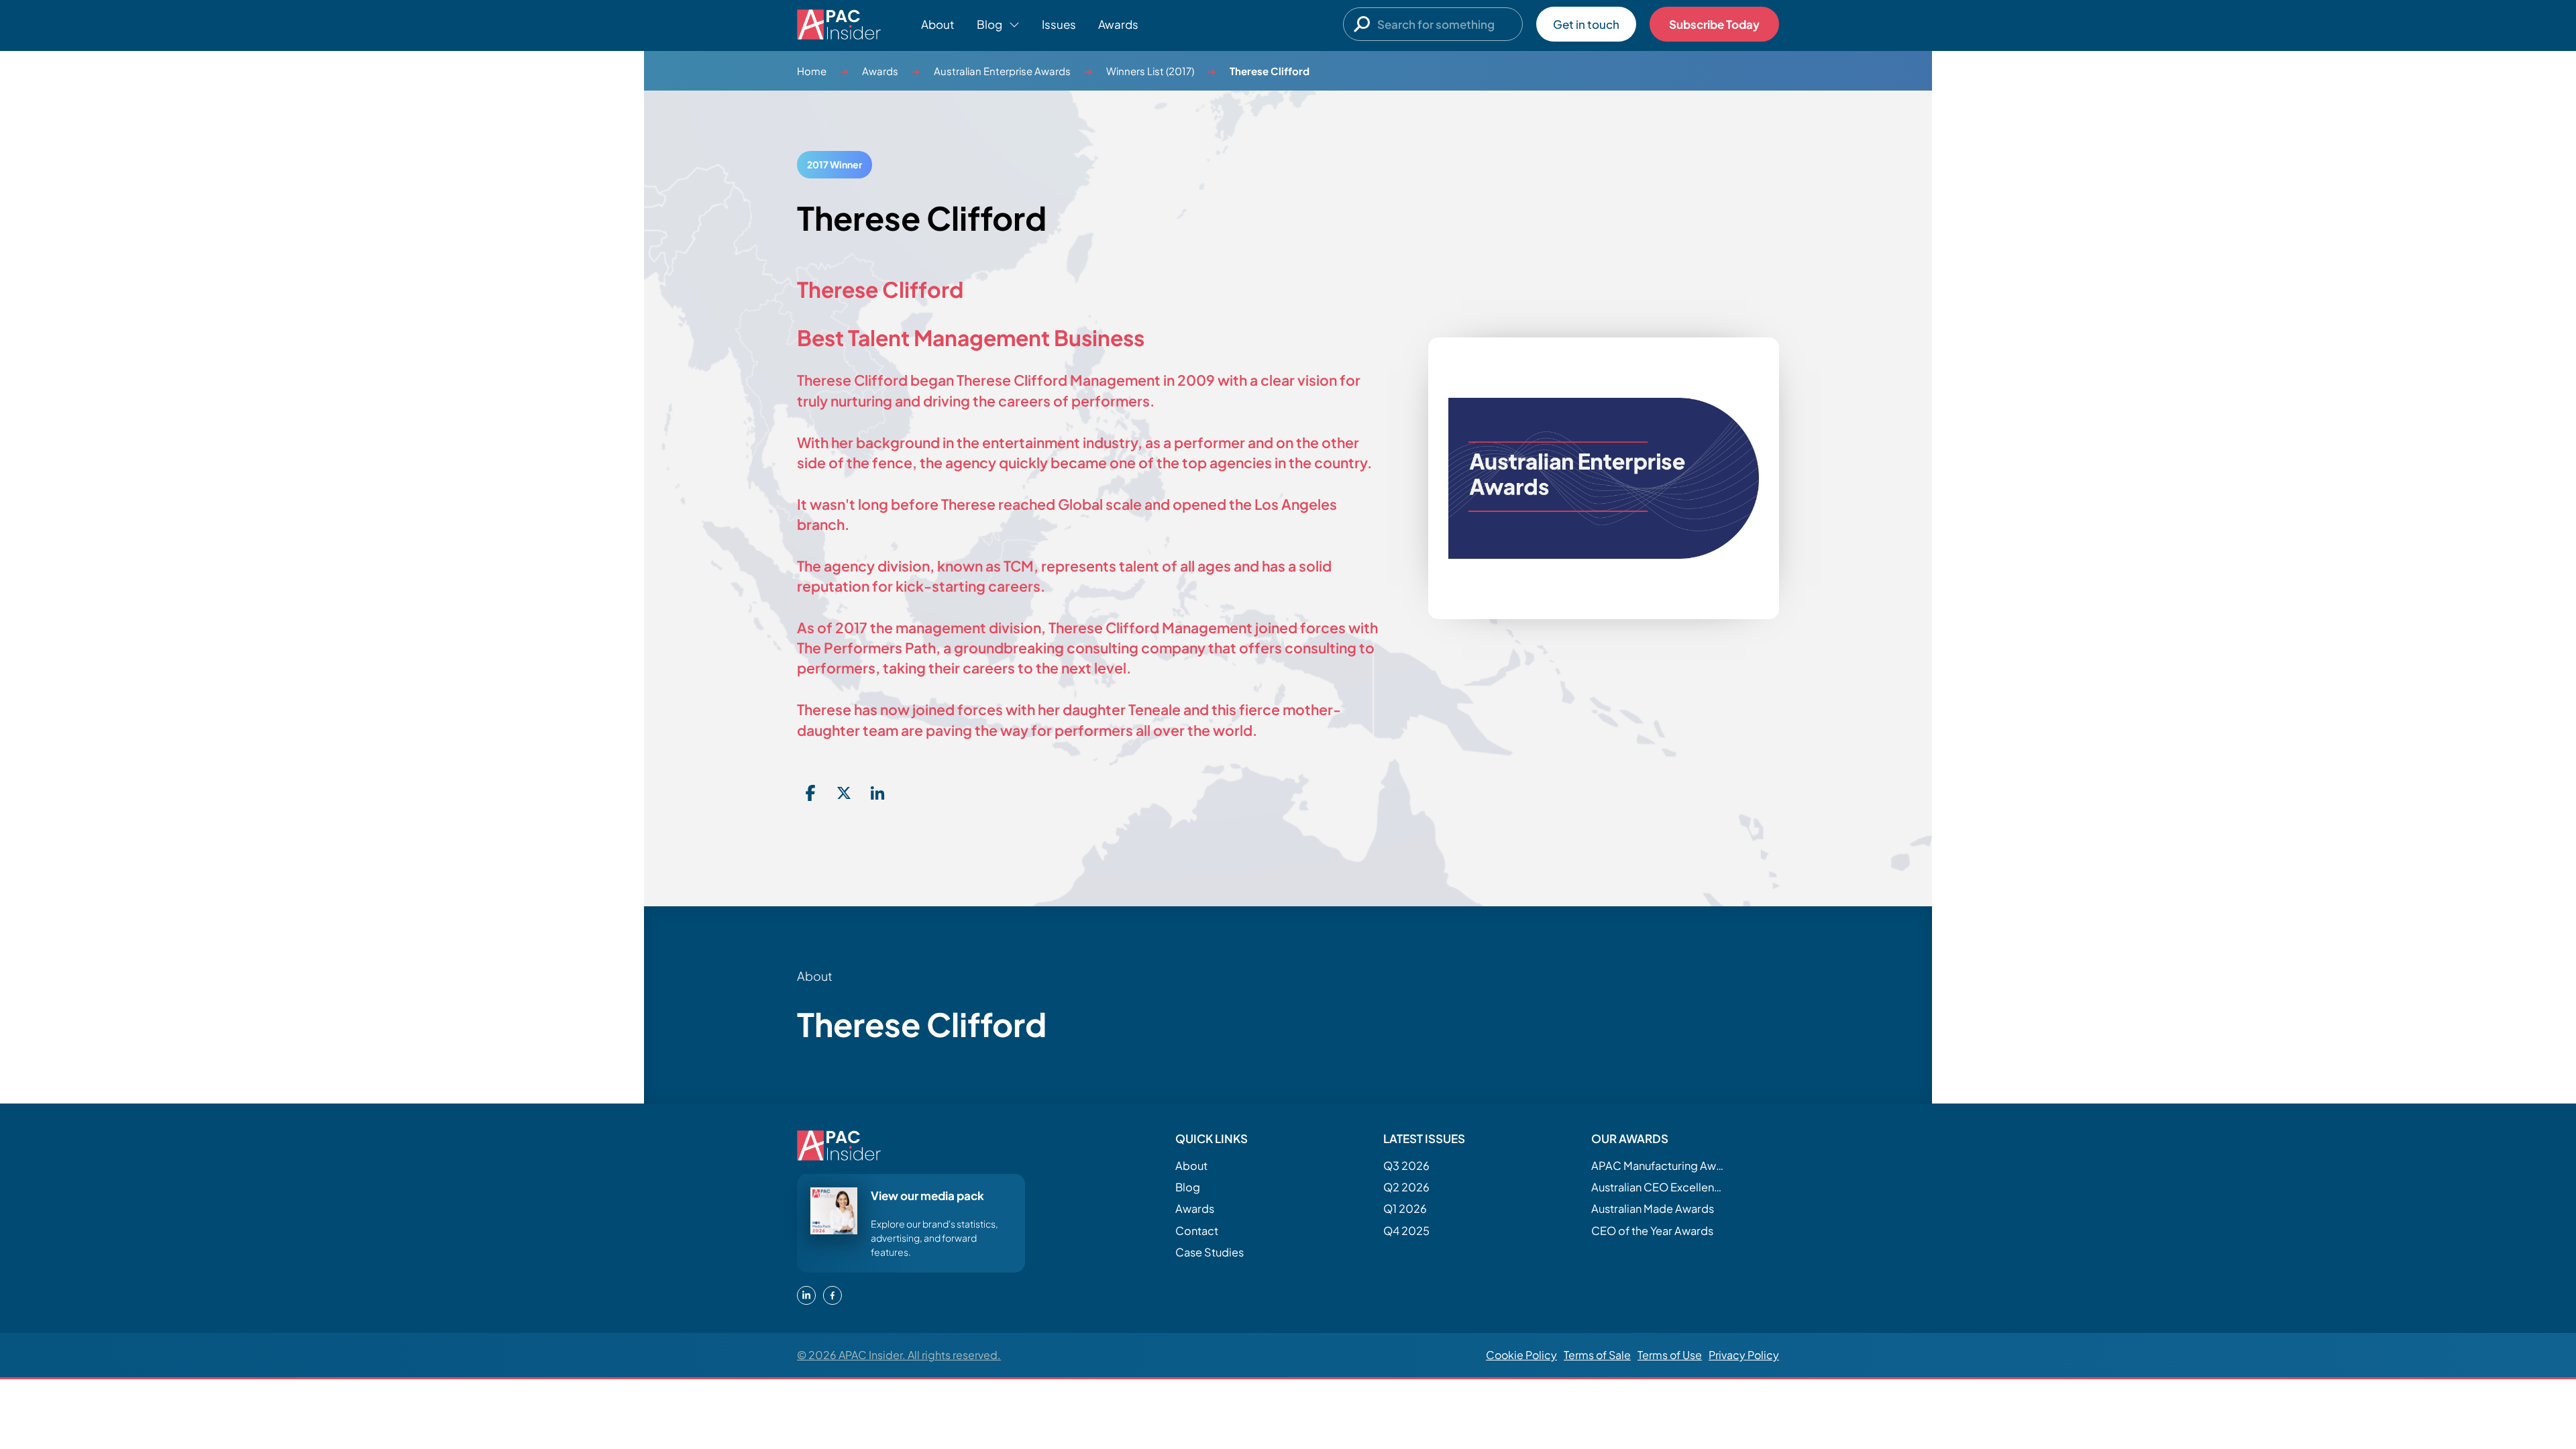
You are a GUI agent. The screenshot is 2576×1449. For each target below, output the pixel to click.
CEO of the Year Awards (1652, 1231)
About (938, 24)
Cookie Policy (1521, 1355)
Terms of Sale (1597, 1355)
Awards (1118, 24)
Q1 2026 (1405, 1209)
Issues (1059, 24)
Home (812, 71)
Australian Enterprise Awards (1002, 71)
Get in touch (1586, 24)
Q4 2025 (1406, 1231)
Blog (1188, 1187)
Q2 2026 (1406, 1187)
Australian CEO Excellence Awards (1658, 1187)
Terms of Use (1670, 1355)
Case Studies (1210, 1252)
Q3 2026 (1406, 1166)
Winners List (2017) (1150, 71)
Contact (1197, 1231)
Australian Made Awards (1653, 1209)
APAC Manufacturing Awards (1658, 1166)
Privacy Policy (1744, 1355)
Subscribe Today (1714, 24)
